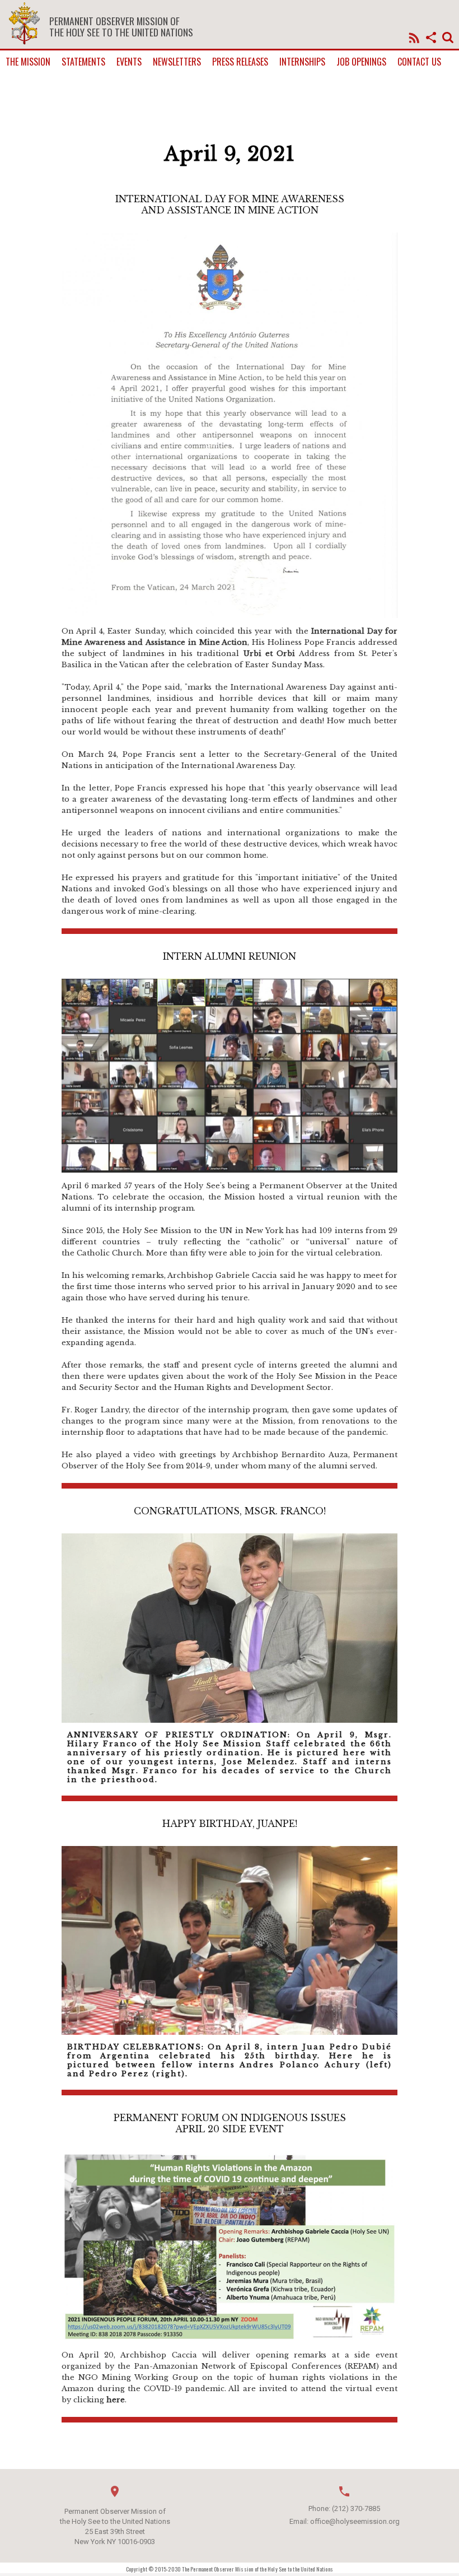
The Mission (28, 62)
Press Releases (240, 62)
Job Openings (361, 62)
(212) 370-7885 (356, 2508)
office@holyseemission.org (355, 2521)
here (116, 2400)
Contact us (419, 62)
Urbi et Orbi (269, 654)
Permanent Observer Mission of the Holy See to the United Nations (121, 26)
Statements (83, 62)
